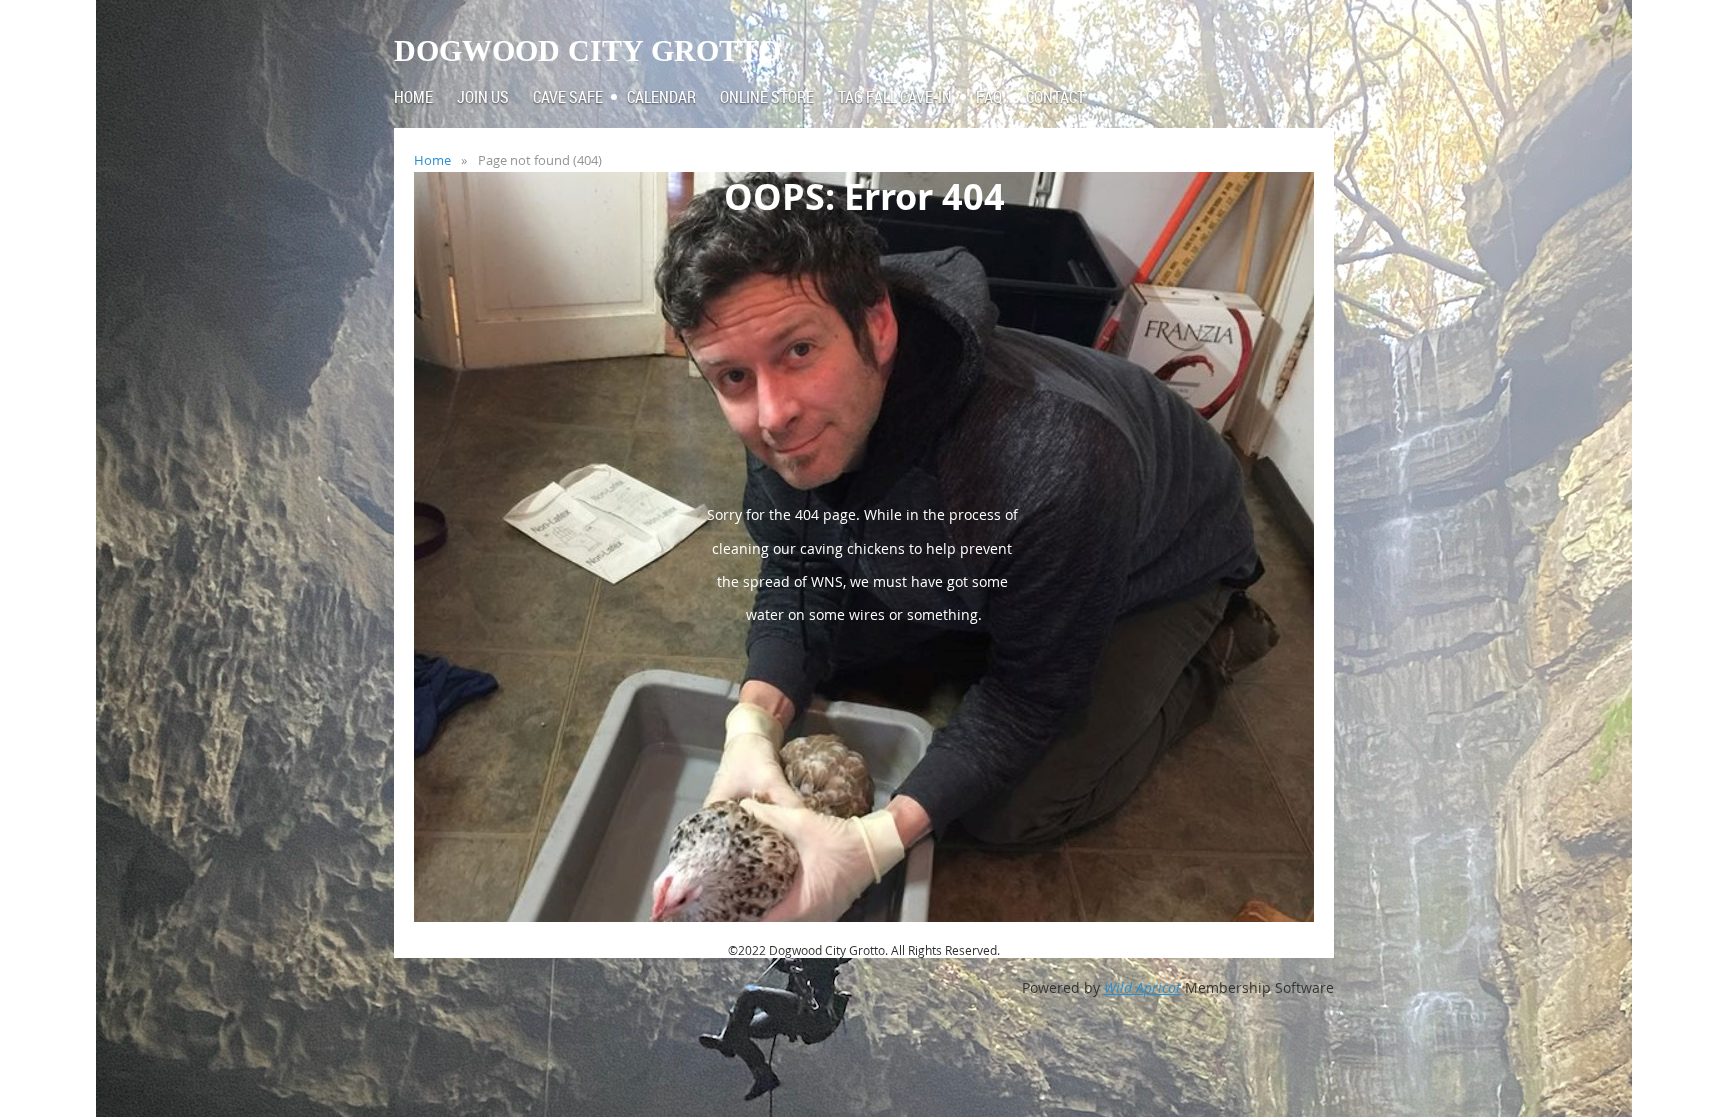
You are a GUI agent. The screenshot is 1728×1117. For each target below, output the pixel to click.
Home (432, 160)
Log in (1304, 29)
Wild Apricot (1142, 987)
